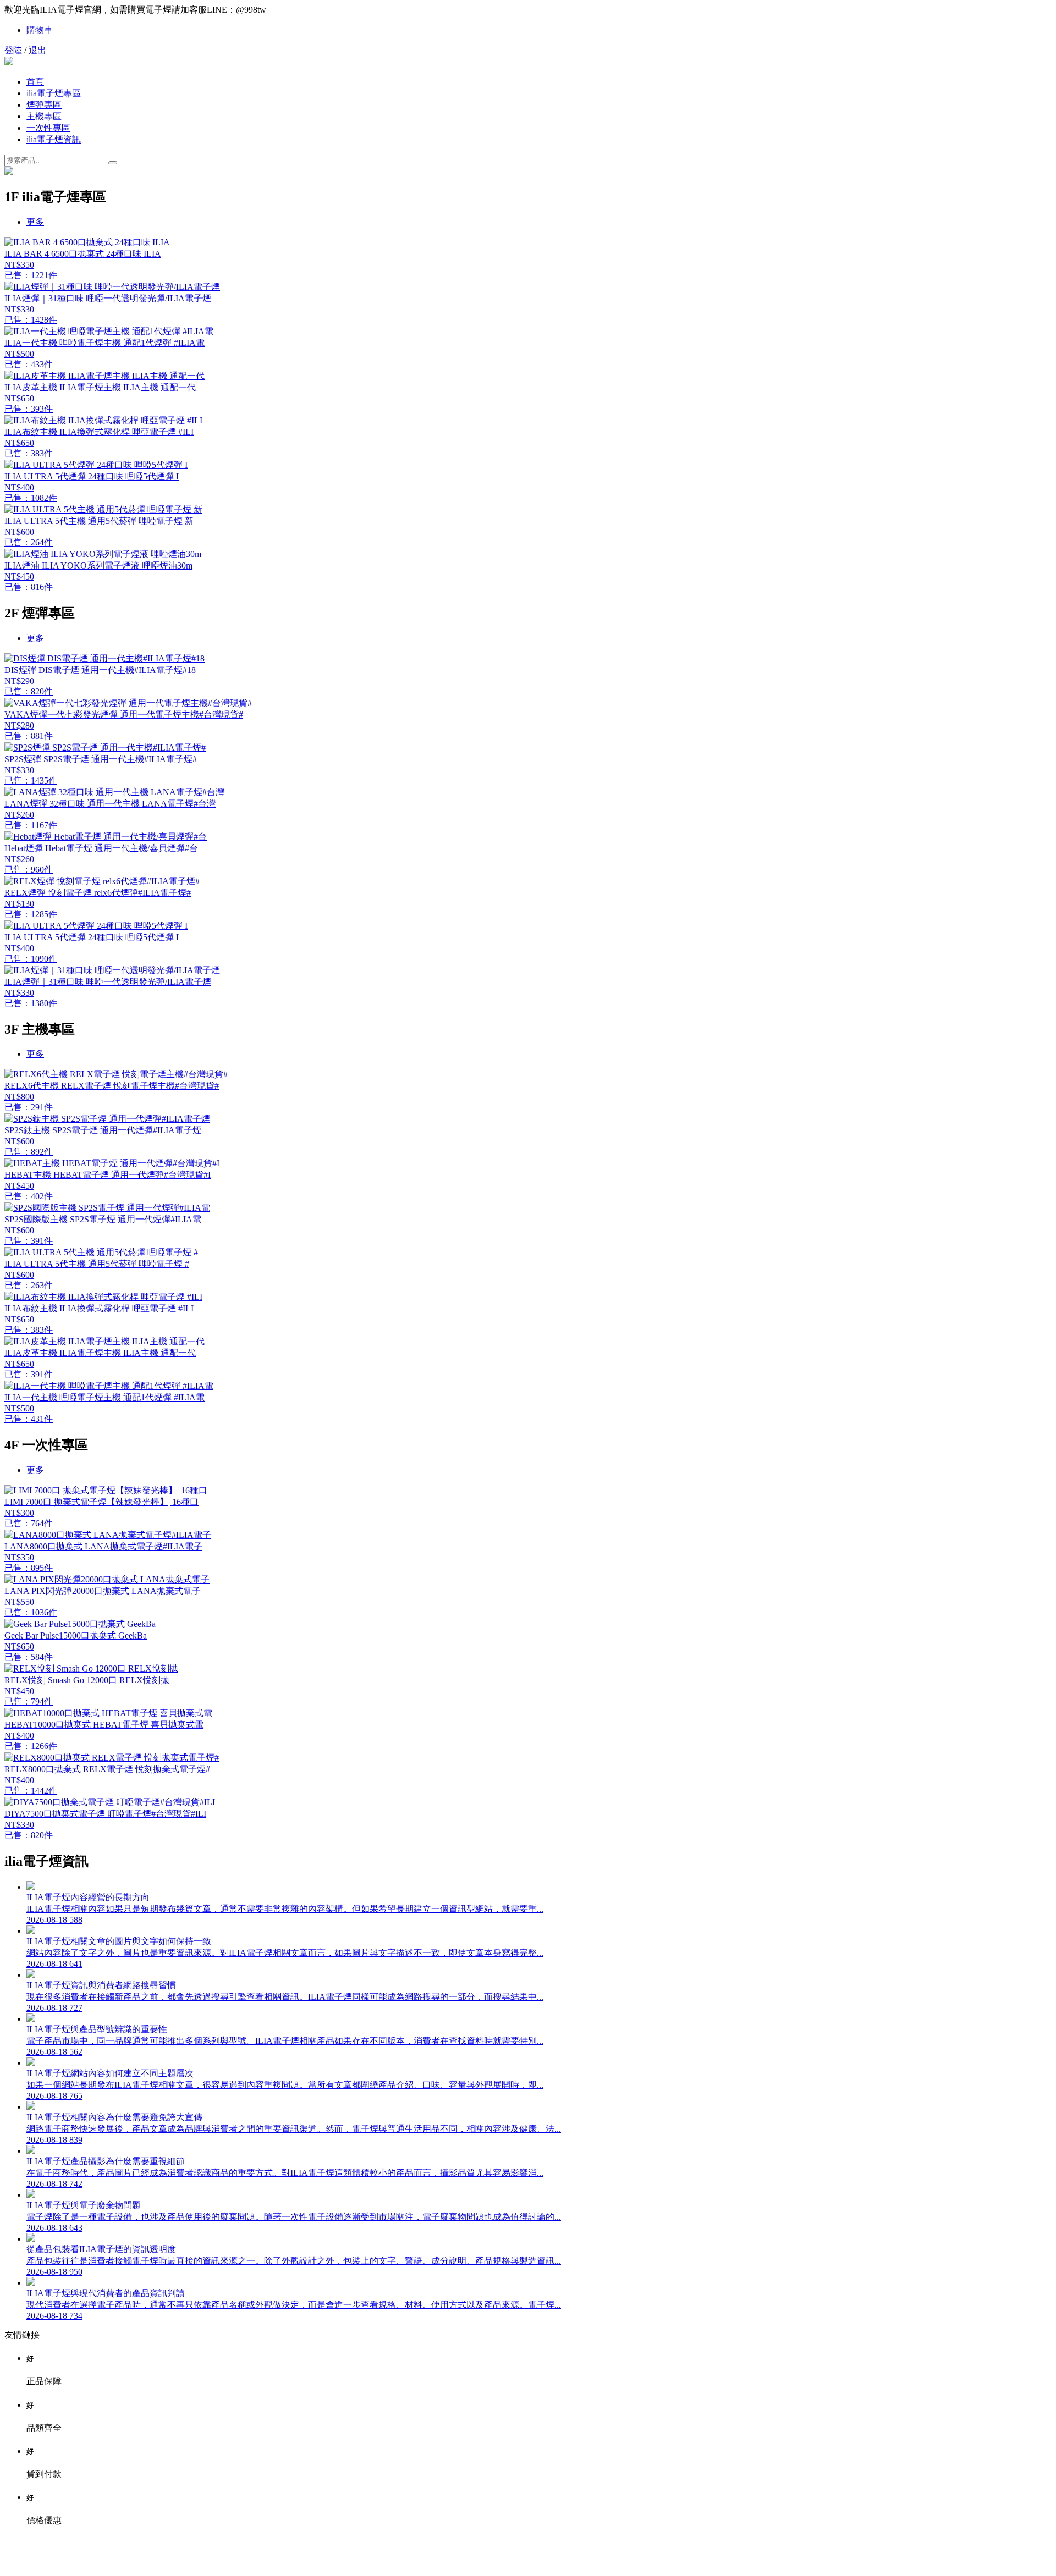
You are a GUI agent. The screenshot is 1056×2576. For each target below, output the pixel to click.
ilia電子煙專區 (54, 93)
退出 (37, 50)
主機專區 (44, 116)
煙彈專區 (44, 105)
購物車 (40, 30)
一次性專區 (48, 128)
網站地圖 (528, 2561)
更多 (35, 222)
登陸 (13, 50)
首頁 (35, 82)
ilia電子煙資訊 (54, 139)
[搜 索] (113, 163)
